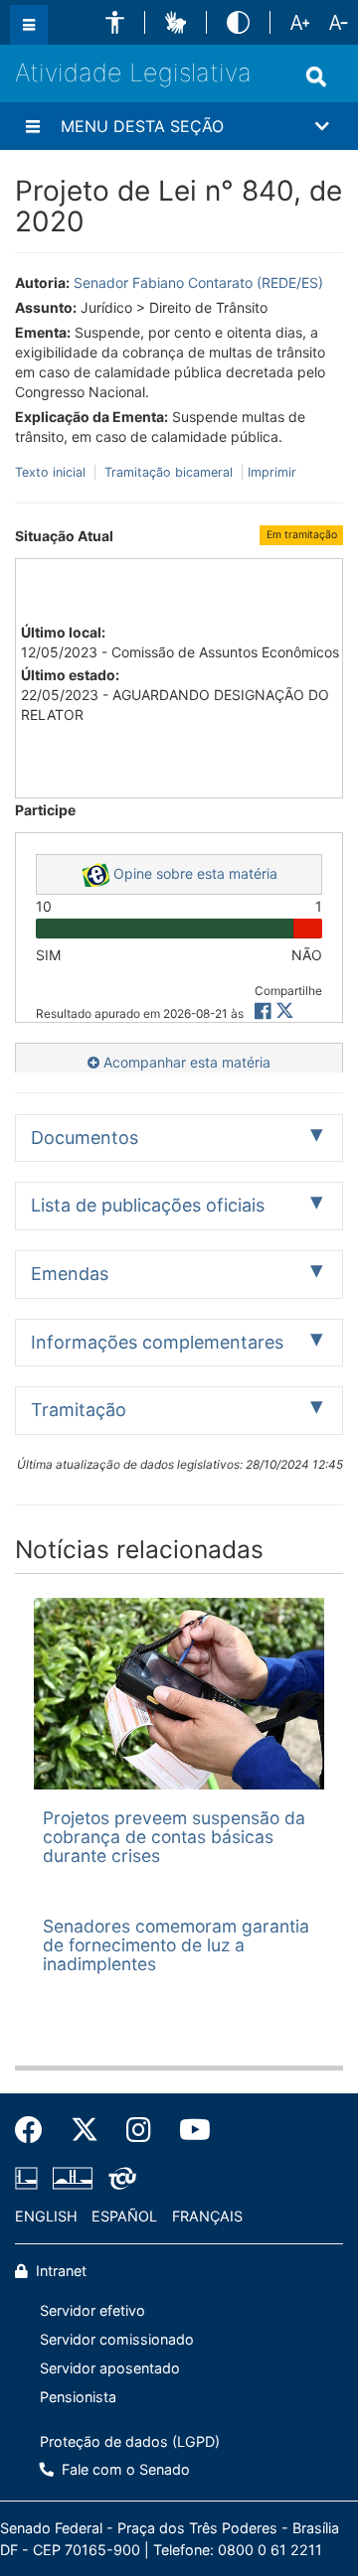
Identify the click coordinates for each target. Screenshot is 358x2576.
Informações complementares (157, 1342)
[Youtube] (188, 2130)
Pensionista (78, 2397)
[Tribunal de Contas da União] (119, 2179)
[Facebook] (36, 2130)
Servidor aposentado (110, 2368)
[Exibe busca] (316, 76)
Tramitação (79, 1410)
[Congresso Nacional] (73, 2179)
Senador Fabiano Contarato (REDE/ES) (198, 283)
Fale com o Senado (124, 2469)
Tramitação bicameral (169, 472)
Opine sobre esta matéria (193, 873)
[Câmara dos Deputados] (30, 2179)
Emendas (70, 1274)
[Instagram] (139, 2130)
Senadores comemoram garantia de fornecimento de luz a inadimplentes (176, 1945)
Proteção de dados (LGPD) (130, 2441)
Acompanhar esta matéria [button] (185, 1062)
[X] (285, 1011)
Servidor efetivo (92, 2310)
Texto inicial (52, 472)
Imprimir (272, 472)
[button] (115, 22)
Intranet (59, 2271)
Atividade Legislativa (133, 72)
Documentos (85, 1138)
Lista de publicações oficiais (148, 1205)
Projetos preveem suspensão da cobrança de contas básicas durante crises (174, 1837)
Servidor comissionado (117, 2339)
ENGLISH (46, 2216)
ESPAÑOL (124, 2216)
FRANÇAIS (207, 2216)
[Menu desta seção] (33, 126)
